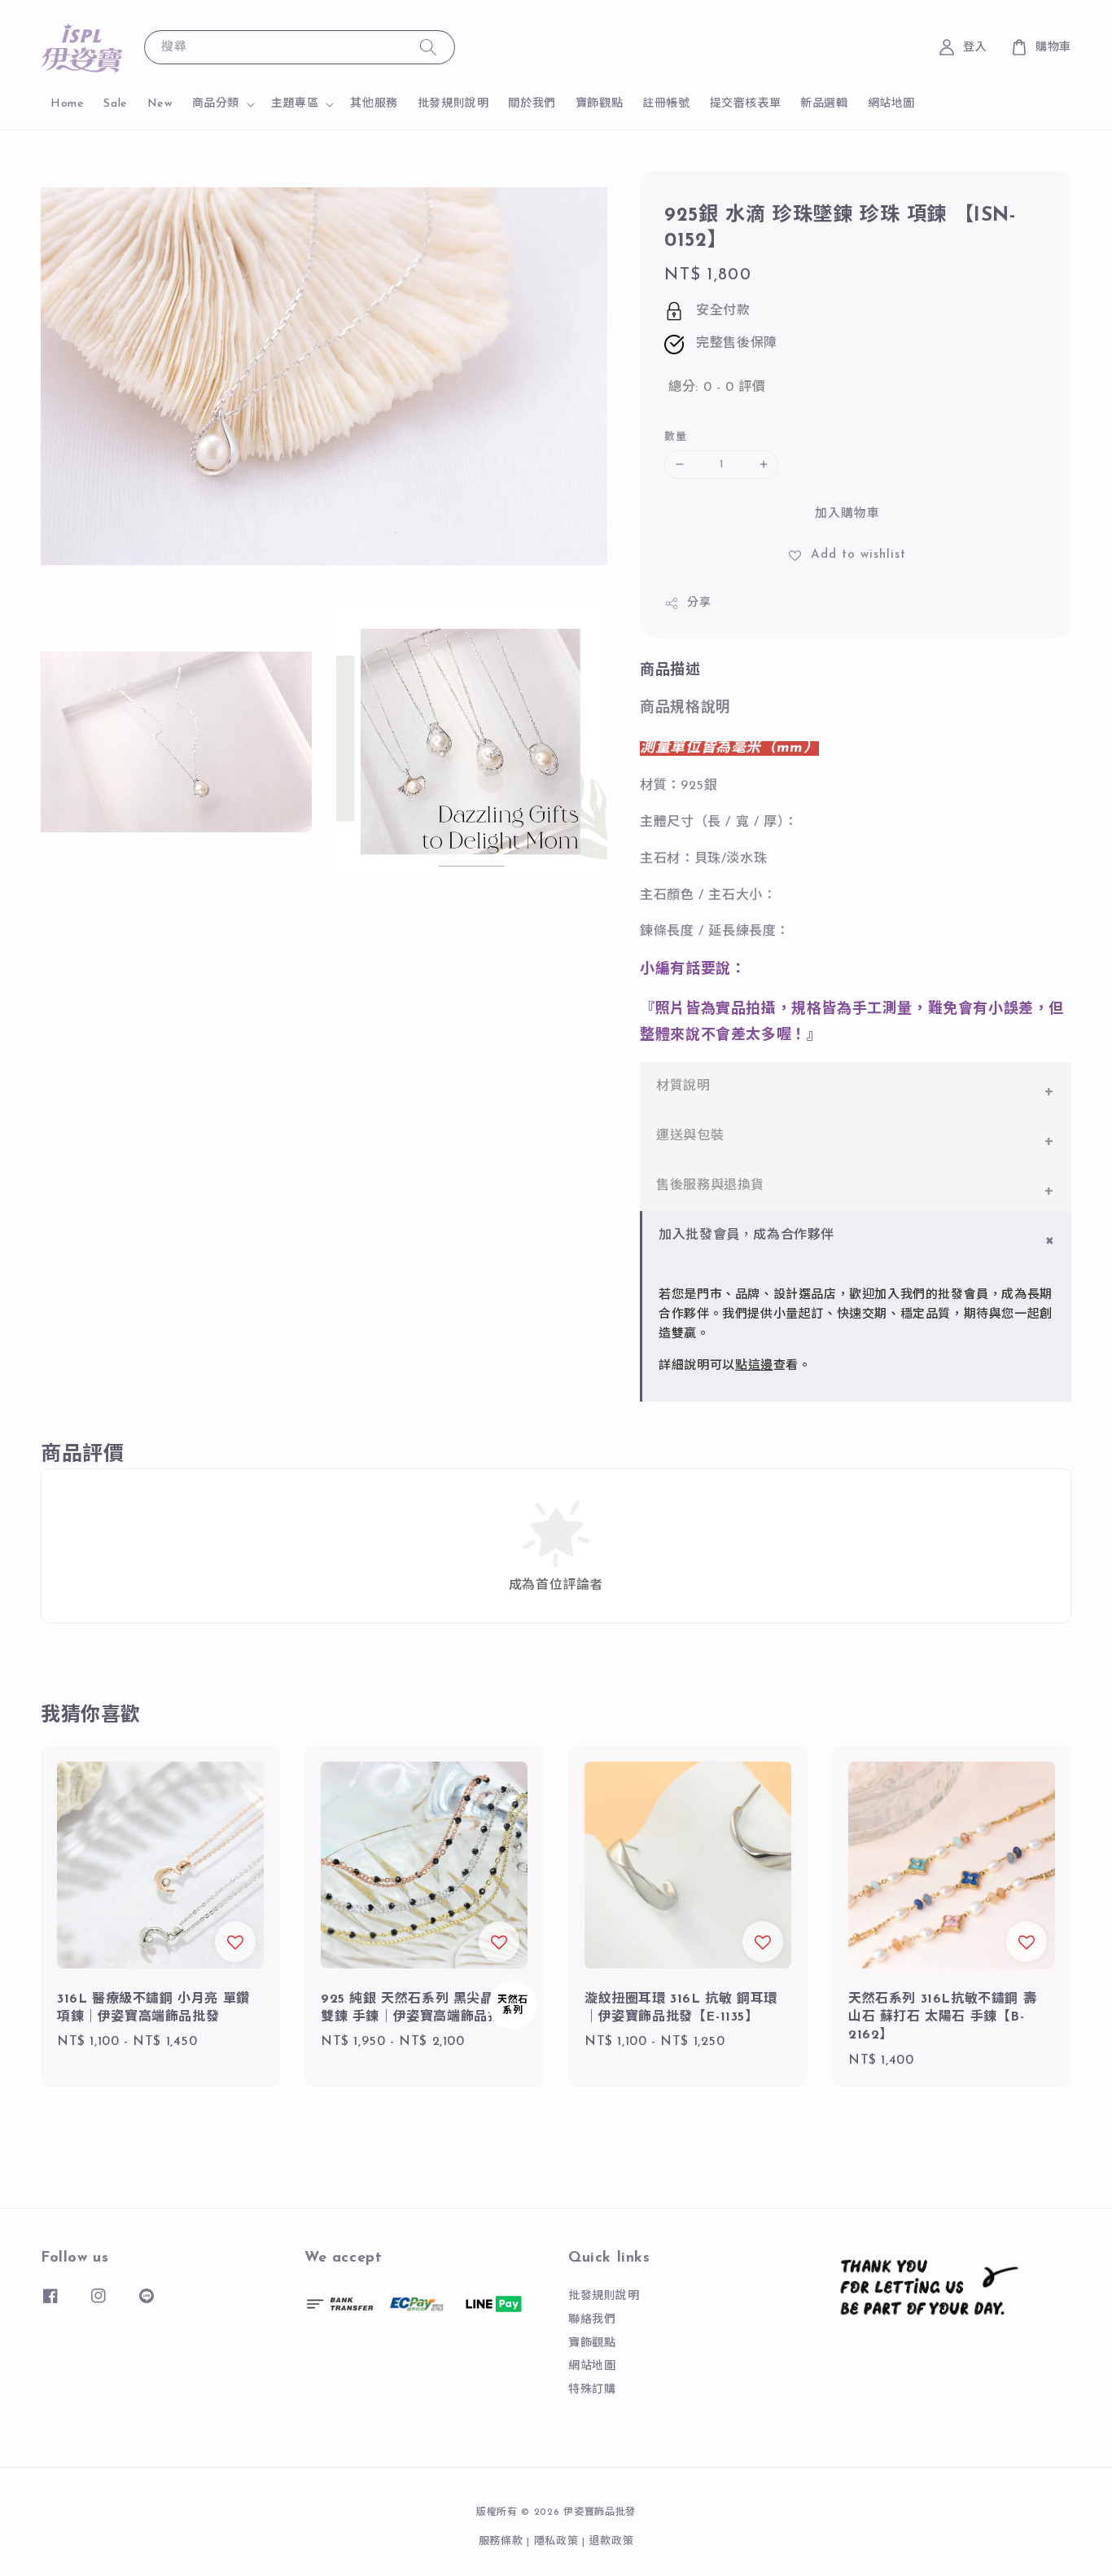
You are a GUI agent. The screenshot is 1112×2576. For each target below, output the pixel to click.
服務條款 (501, 2541)
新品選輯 (824, 104)
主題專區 (295, 104)
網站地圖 (891, 104)
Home (67, 104)
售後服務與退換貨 (710, 1186)
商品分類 (216, 104)
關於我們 (532, 104)
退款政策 (612, 2541)
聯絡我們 (592, 2320)
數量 (675, 437)
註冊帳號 (666, 104)
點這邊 (754, 1366)
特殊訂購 (592, 2390)
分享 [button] (699, 603)
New (160, 104)
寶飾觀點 (599, 104)
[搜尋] (428, 47)
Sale (115, 104)
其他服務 (374, 104)
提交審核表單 (746, 104)
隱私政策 (556, 2541)
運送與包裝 (690, 1136)
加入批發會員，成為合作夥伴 (746, 1235)
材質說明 (683, 1086)
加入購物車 (847, 514)
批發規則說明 (453, 104)
